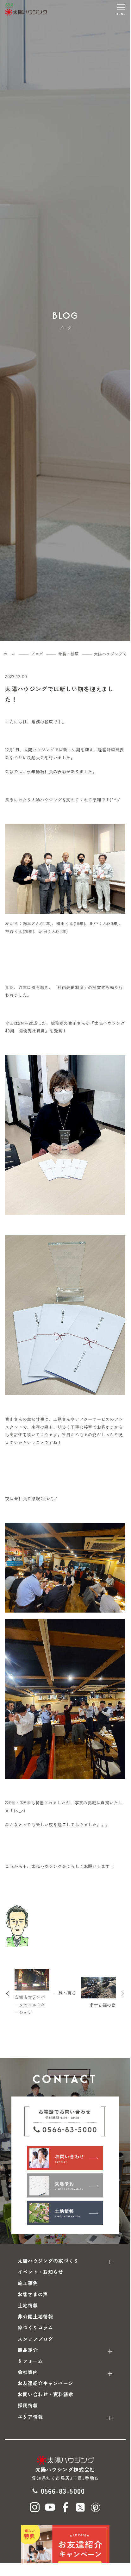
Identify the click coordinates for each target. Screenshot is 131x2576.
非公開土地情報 (35, 2316)
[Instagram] (35, 2507)
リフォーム (30, 2361)
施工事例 (28, 2283)
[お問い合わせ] (65, 2158)
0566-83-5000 (63, 2491)
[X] (80, 2507)
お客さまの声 (33, 2294)
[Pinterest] (96, 2507)
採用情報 (28, 2405)
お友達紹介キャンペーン (46, 2383)
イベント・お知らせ (41, 2272)
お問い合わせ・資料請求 (46, 2394)
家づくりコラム (35, 2327)
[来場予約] (65, 2185)
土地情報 (28, 2305)
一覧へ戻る (65, 1993)
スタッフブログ (35, 2339)
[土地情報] (65, 2213)
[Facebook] (65, 2507)
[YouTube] (50, 2507)
